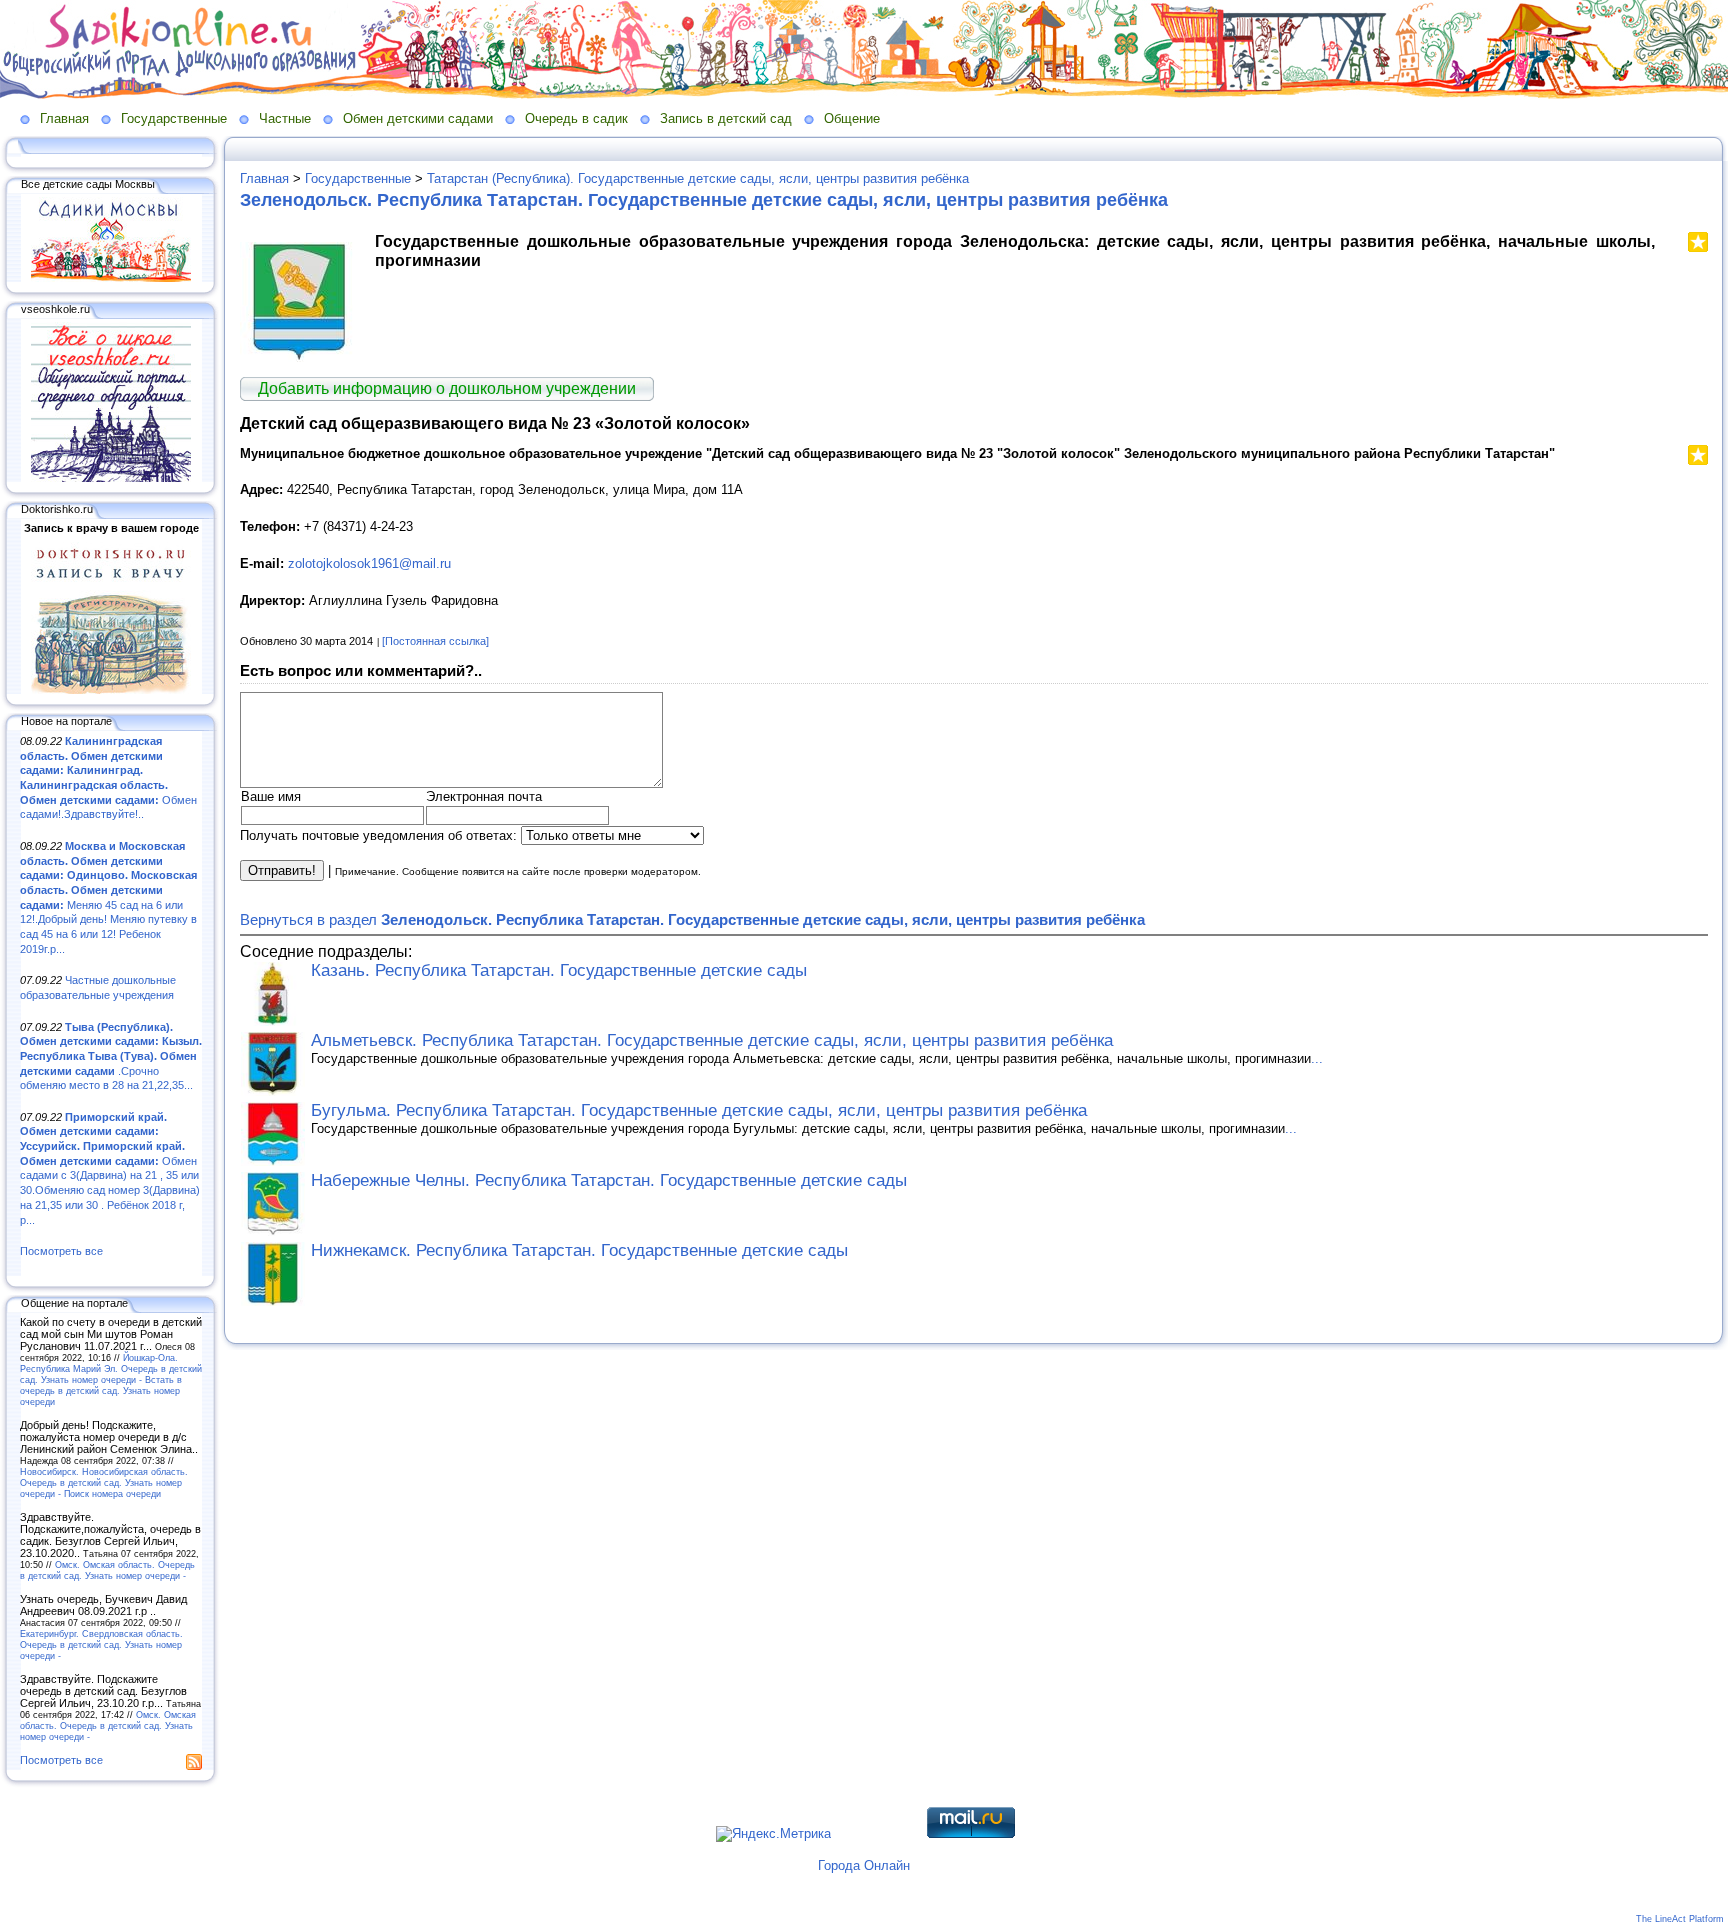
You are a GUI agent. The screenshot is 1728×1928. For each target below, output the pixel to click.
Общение (852, 118)
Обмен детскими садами (418, 118)
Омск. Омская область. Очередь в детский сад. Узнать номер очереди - (107, 1570)
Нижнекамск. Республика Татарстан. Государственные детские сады (579, 1250)
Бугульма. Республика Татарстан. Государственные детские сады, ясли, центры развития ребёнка (699, 1110)
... (1317, 1058)
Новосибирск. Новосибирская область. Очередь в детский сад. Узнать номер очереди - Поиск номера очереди (104, 1482)
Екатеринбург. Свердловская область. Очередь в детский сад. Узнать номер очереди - (101, 1644)
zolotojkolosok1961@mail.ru (369, 563)
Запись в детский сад (726, 118)
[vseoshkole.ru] (111, 478)
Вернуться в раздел (692, 919)
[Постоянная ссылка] (435, 641)
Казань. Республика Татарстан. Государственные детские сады (559, 970)
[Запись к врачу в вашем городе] (111, 690)
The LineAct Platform (1680, 1919)
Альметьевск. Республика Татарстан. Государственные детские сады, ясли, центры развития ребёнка (712, 1040)
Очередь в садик (576, 118)
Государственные (174, 118)
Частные (285, 118)
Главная (64, 118)
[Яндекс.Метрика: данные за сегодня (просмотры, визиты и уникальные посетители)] (773, 1834)
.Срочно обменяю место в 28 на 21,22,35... (111, 1056)
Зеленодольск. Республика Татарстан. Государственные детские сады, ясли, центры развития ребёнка (704, 200)
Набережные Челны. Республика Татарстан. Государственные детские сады (609, 1180)
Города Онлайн (864, 1865)
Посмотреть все (61, 1251)
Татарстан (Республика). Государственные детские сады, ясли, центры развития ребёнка (698, 178)
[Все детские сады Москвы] (111, 278)
